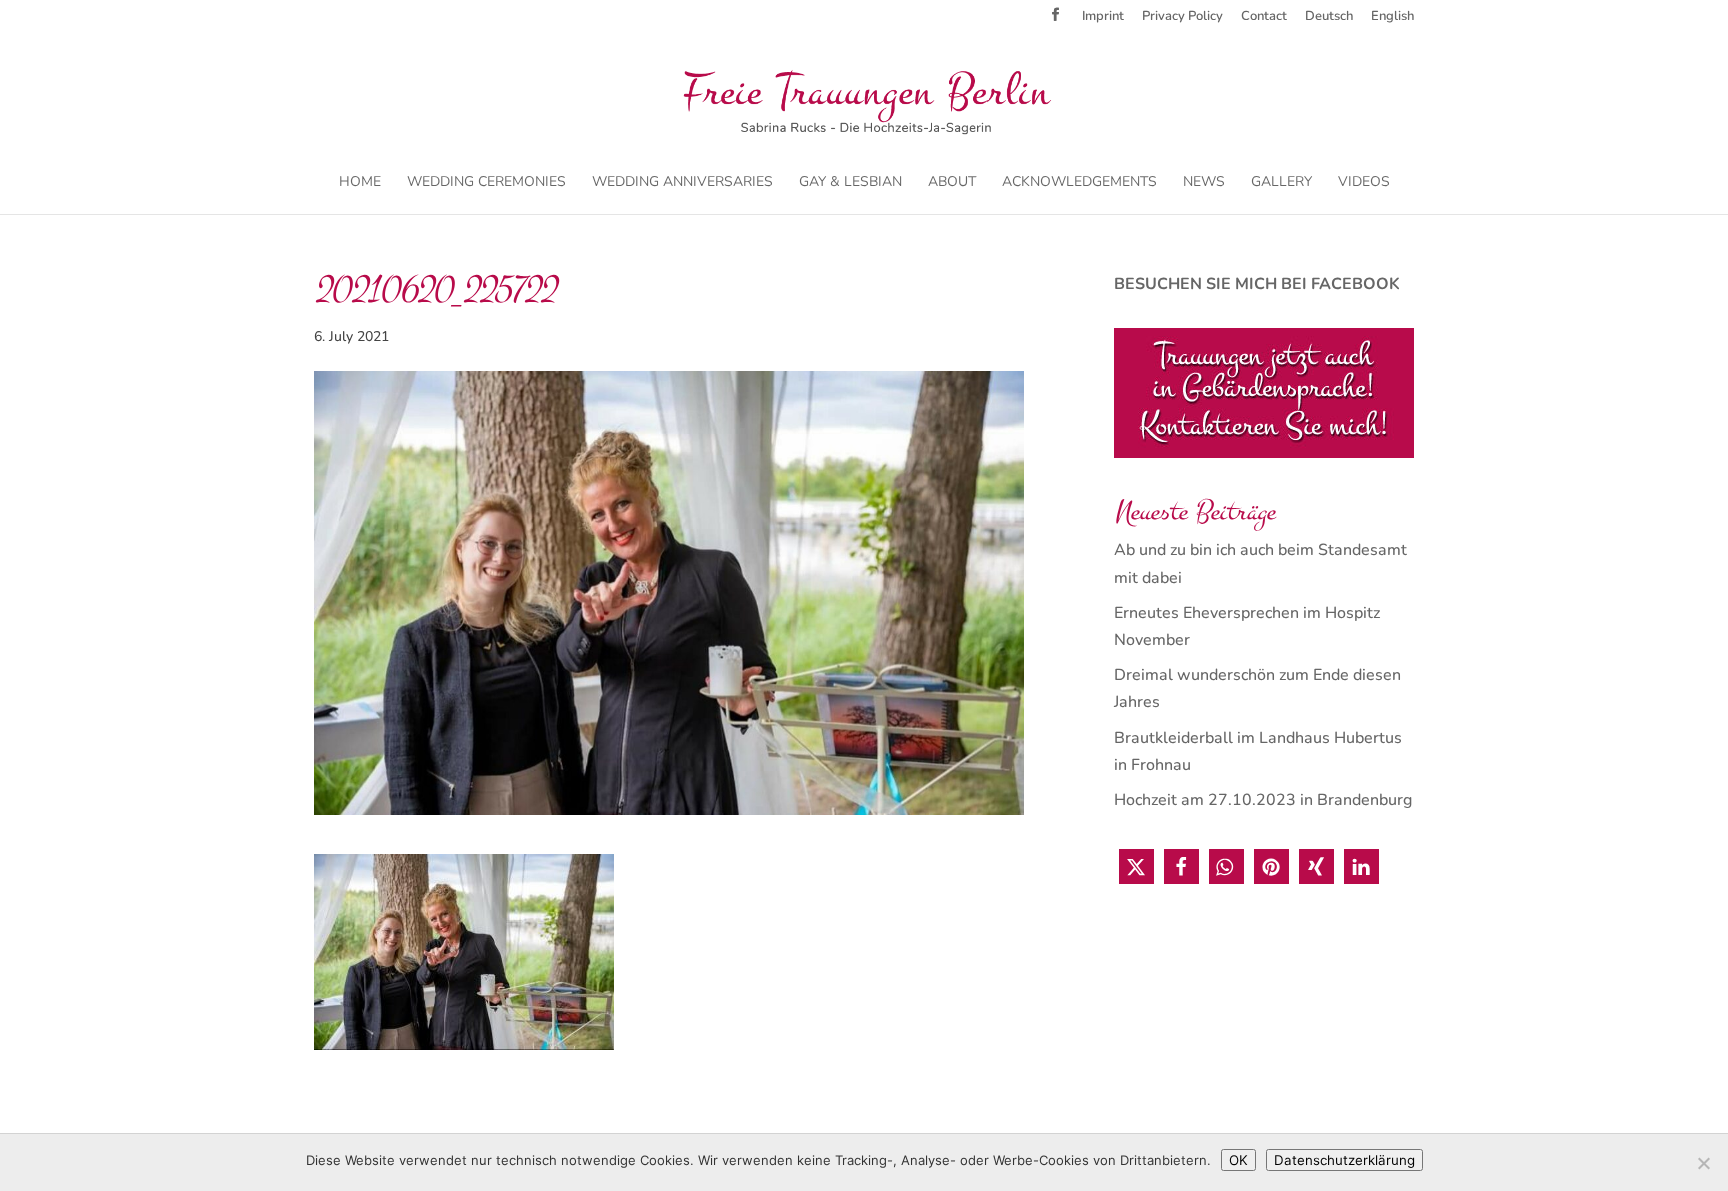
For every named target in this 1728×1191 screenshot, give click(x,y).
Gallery (1281, 183)
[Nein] (1703, 1163)
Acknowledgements (1079, 183)
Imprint (1103, 17)
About (952, 183)
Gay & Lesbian (850, 183)
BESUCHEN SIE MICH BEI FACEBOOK (1257, 284)
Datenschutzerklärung (1344, 1160)
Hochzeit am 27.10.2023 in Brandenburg (1263, 800)
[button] (1136, 866)
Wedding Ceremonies (486, 183)
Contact (1264, 17)
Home (360, 183)
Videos (1364, 183)
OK (1238, 1160)
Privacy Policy (1182, 17)
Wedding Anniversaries (682, 183)
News (1204, 183)
